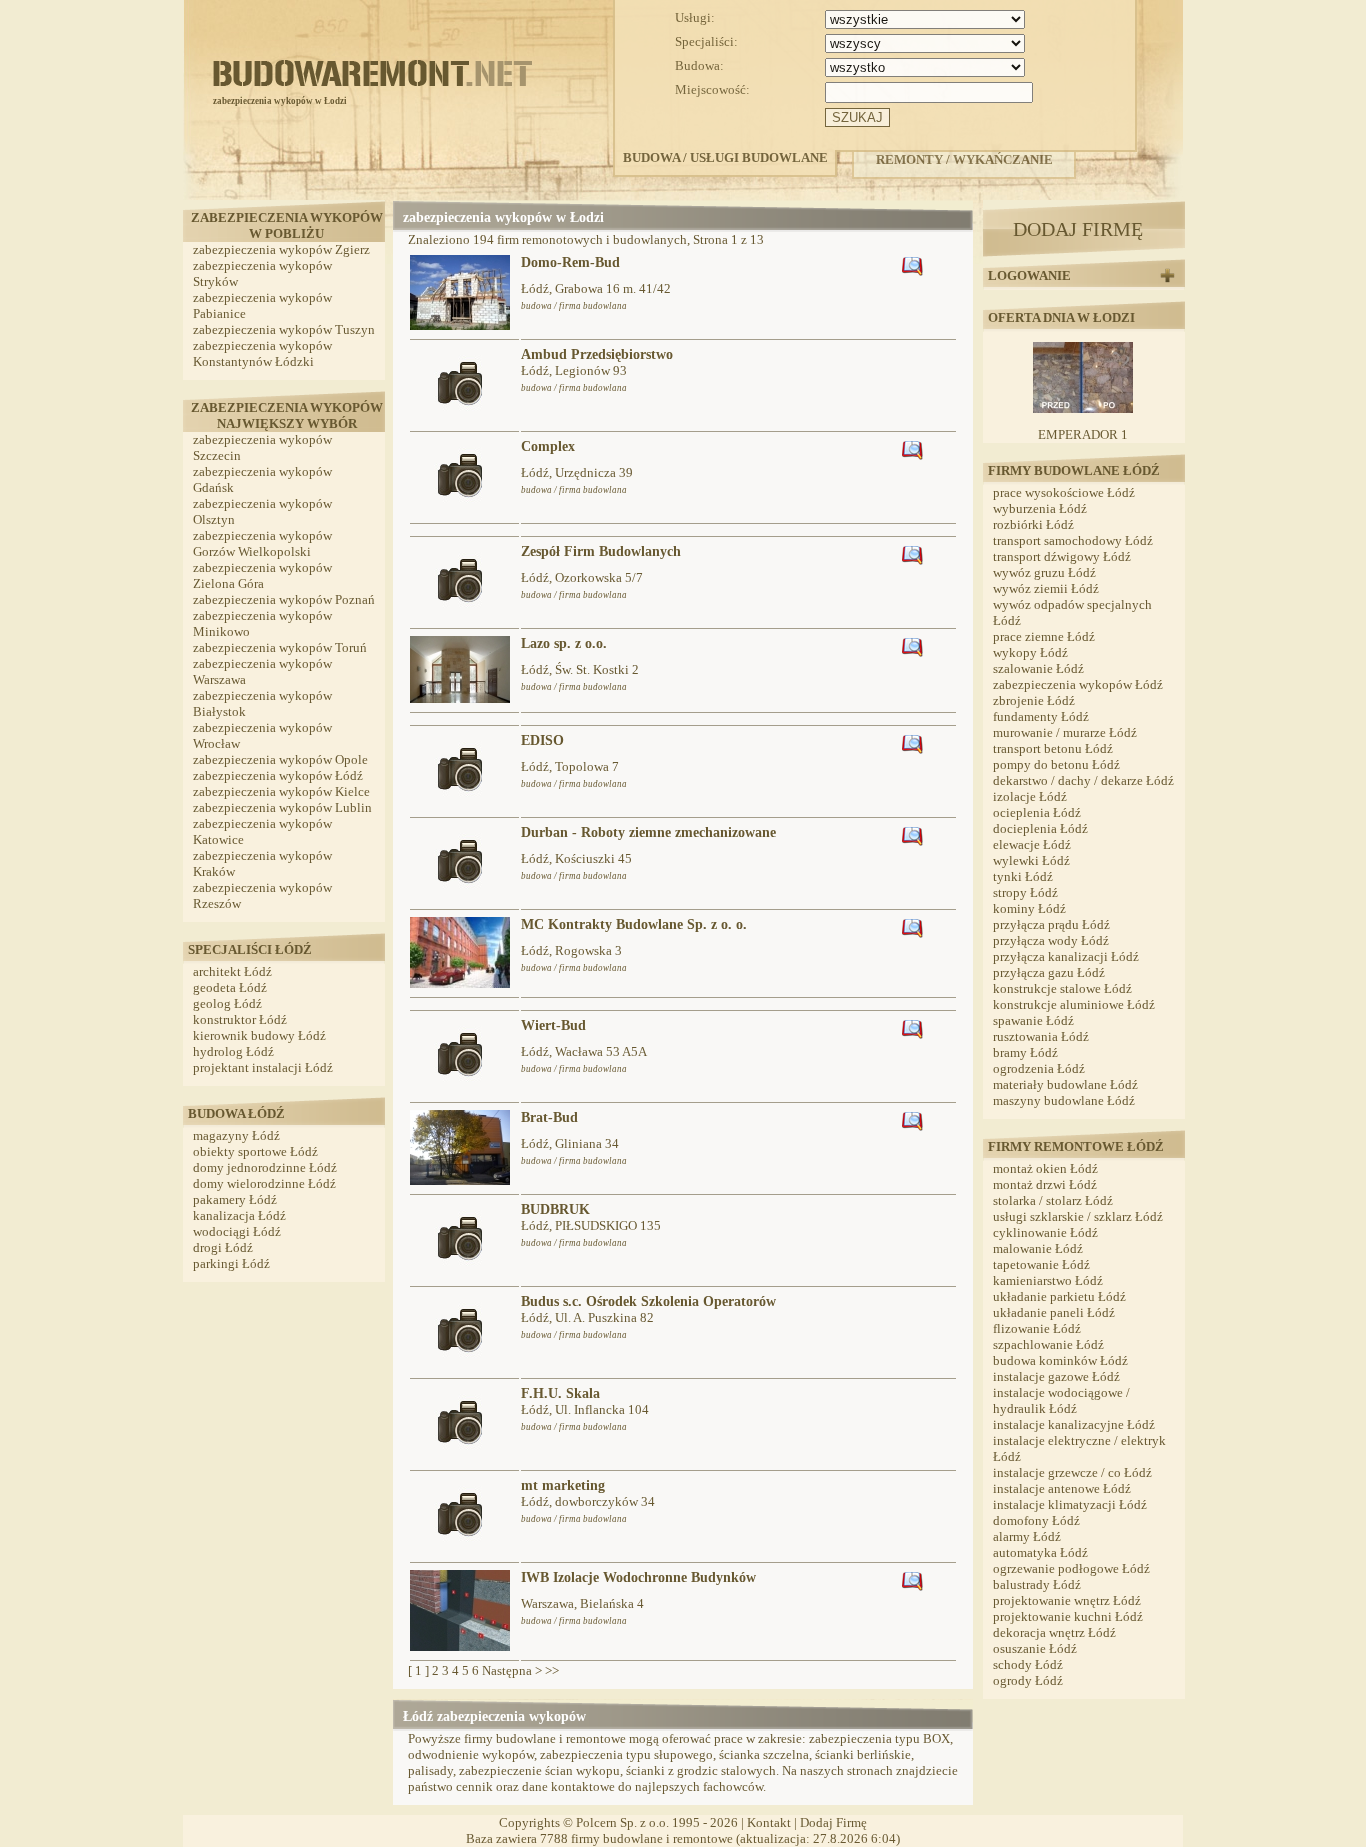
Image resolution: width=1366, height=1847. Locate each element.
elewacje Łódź (1032, 844)
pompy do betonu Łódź (1056, 764)
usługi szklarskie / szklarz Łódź (1078, 1216)
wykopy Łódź (1030, 652)
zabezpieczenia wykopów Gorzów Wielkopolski (262, 543)
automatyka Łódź (1040, 1552)
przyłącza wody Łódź (1051, 940)
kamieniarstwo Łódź (1048, 1280)
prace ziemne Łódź (1044, 636)
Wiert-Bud (553, 1025)
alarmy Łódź (1027, 1536)
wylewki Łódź (1031, 860)
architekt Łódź (232, 971)
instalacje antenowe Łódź (1062, 1488)
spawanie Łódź (1033, 1020)
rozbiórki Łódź (1033, 524)
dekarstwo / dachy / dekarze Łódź (1083, 780)
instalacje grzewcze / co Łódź (1072, 1472)
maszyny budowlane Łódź (1064, 1100)
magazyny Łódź (236, 1135)
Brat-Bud (549, 1117)
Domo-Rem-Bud (570, 262)
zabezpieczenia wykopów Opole (280, 759)
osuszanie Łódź (1035, 1648)
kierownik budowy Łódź (259, 1035)
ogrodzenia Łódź (1039, 1068)
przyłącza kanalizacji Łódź (1066, 956)
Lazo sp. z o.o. (564, 643)
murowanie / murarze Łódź (1065, 732)
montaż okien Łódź (1045, 1168)
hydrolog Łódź (233, 1051)
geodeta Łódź (230, 987)
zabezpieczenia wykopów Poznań (284, 599)
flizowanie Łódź (1037, 1328)
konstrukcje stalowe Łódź (1062, 988)
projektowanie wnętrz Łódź (1067, 1600)
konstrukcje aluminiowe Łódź (1074, 1004)
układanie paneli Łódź (1054, 1312)
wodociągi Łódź (237, 1231)
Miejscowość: (712, 89)
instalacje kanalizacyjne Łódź (1074, 1424)
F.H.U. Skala (560, 1393)
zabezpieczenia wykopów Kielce (281, 791)
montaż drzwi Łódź (1045, 1184)
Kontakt (769, 1822)
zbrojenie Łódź (1034, 700)
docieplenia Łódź (1040, 828)
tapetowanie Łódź (1041, 1264)
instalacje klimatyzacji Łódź (1070, 1504)
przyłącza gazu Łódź (1049, 972)
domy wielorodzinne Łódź (264, 1183)
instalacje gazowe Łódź (1056, 1376)
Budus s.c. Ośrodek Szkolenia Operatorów (648, 1301)
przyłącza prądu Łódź (1051, 924)
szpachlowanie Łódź (1048, 1344)
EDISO (542, 740)
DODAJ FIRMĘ (1078, 229)
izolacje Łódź (1030, 796)
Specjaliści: (706, 41)
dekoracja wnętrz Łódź (1054, 1632)
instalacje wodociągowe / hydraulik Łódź (1061, 1400)
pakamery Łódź (235, 1199)
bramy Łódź (1025, 1052)
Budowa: (699, 65)
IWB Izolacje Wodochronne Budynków (638, 1577)
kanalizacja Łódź (239, 1215)
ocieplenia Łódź (1037, 812)
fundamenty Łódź (1041, 716)
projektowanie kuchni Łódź (1068, 1616)
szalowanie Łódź (1038, 668)
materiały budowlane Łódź (1065, 1084)
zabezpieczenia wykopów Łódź (278, 775)
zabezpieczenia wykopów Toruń (280, 647)
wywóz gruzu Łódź (1044, 572)
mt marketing (563, 1485)
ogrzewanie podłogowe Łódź (1071, 1568)
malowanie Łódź (1038, 1248)
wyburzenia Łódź (1040, 508)
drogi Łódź (223, 1247)
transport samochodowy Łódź (1073, 540)
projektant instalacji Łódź (263, 1067)
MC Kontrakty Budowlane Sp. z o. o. (634, 924)
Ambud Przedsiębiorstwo (597, 354)
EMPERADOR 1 (1083, 434)
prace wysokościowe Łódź (1064, 492)
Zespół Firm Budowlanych (601, 551)
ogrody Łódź (1028, 1680)
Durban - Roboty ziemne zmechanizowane (648, 832)
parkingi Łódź (231, 1263)
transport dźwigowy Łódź (1062, 556)
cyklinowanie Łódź (1045, 1232)
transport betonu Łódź (1053, 748)
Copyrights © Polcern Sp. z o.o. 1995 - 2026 (618, 1822)
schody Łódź (1028, 1664)
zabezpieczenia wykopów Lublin (282, 807)
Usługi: (695, 17)
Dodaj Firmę (833, 1822)
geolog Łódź (227, 1003)
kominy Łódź (1029, 908)
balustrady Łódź (1037, 1584)
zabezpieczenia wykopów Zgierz (281, 249)
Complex (548, 446)
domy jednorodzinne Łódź (265, 1167)
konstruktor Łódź (240, 1019)
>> (552, 1670)
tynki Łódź (1023, 876)
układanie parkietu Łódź (1059, 1296)
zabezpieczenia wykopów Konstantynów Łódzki (262, 353)
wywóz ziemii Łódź (1046, 588)
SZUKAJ (857, 117)
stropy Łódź (1025, 892)
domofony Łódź (1036, 1520)
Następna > (512, 1670)
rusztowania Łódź (1041, 1036)
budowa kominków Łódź (1060, 1360)
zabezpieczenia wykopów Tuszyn (284, 329)
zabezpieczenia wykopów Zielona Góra (262, 575)
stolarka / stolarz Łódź (1053, 1200)
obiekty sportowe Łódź (255, 1151)
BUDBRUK (555, 1209)
